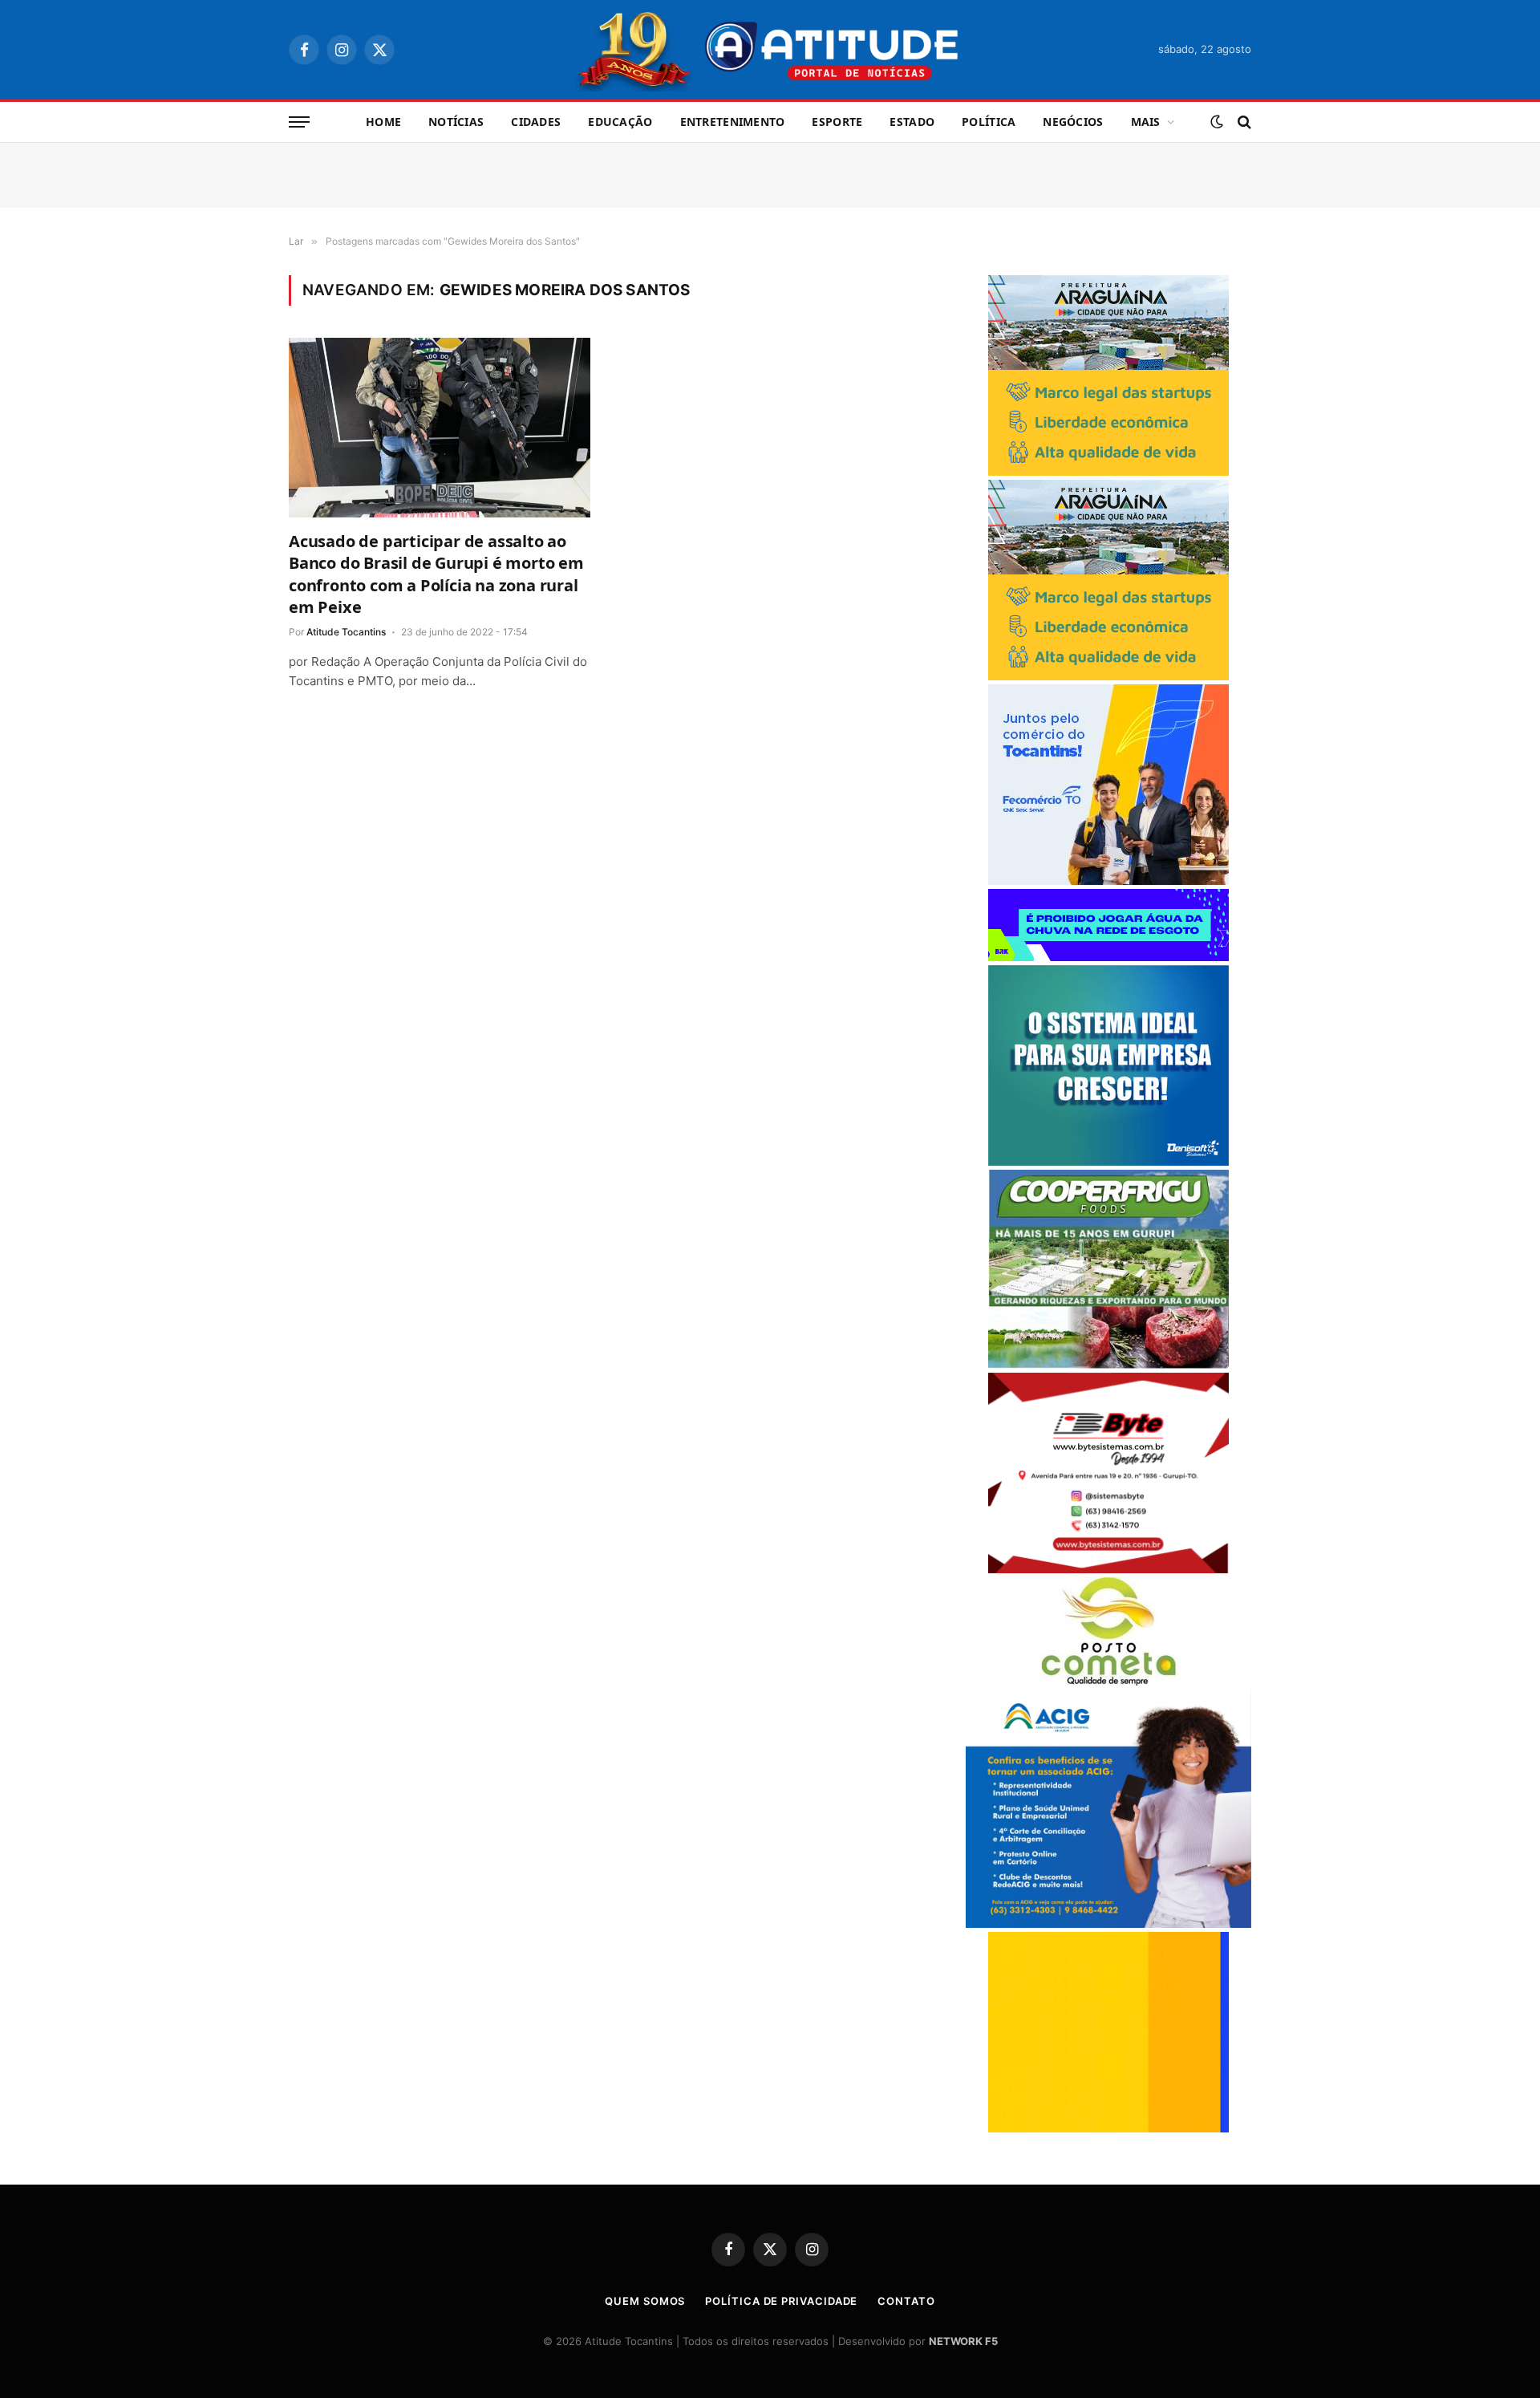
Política (989, 122)
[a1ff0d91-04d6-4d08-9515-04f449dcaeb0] (1108, 880)
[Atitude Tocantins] (770, 50)
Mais (1146, 122)
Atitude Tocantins (346, 632)
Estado (912, 122)
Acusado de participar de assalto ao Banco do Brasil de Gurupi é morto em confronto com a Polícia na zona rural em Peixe (436, 574)
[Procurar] (1243, 122)
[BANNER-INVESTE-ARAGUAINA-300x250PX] (1108, 471)
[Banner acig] (1108, 1923)
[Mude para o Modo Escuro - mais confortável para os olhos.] (1217, 122)
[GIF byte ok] (1108, 1569)
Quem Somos (645, 2301)
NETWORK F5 (963, 2341)
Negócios (1073, 122)
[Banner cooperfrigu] (1108, 1364)
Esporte (837, 122)
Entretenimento (733, 122)
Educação (620, 122)
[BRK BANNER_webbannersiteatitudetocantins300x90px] (1108, 957)
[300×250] (1108, 2128)
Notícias (456, 122)
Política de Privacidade (781, 2301)
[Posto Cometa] (1108, 1681)
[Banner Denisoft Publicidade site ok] (1108, 1161)
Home (383, 122)
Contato (906, 2301)
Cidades (536, 122)
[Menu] (299, 122)
